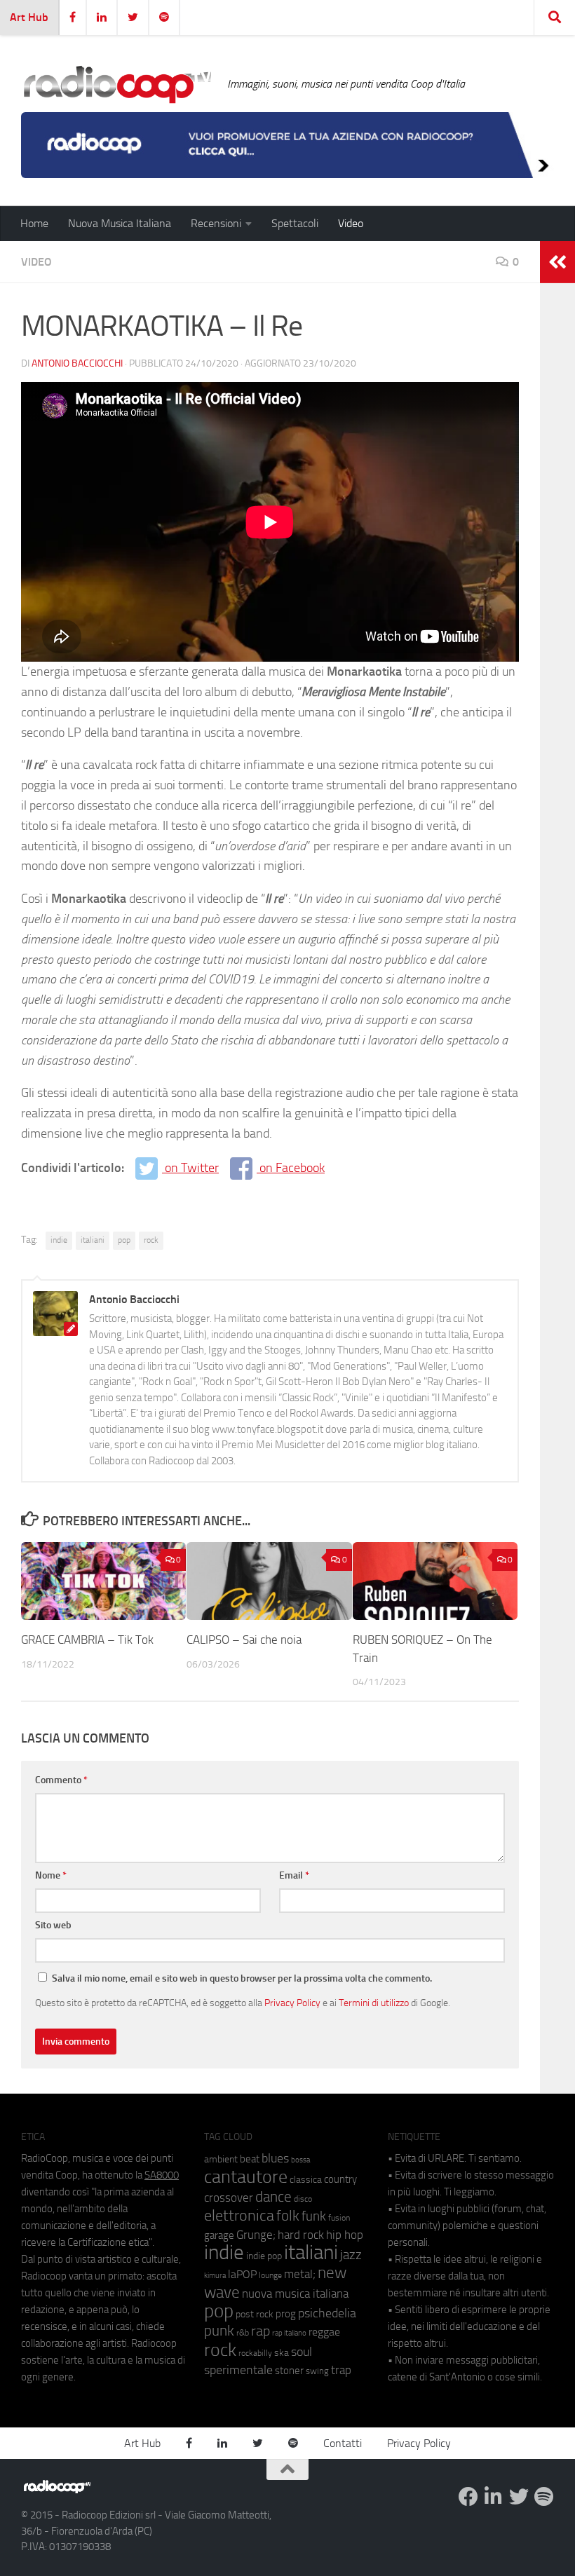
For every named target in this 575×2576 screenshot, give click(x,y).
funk (314, 2216)
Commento (61, 1780)
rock (151, 1240)
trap (341, 2370)
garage (219, 2235)
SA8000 (162, 2175)
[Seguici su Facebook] (468, 2497)
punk (219, 2331)
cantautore (246, 2177)
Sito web (53, 1925)
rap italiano (289, 2333)
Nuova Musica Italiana (120, 223)
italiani (93, 1240)
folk (288, 2216)
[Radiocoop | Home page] (117, 84)
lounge (270, 2275)
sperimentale (238, 2370)
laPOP (242, 2275)
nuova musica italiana (295, 2294)
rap (261, 2331)
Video (351, 223)
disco (303, 2199)
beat (250, 2159)
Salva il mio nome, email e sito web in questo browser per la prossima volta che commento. (242, 1978)
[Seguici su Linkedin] (494, 2497)
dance (273, 2196)
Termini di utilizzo (374, 2003)
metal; (300, 2274)
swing (317, 2371)
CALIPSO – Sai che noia (244, 1640)
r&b (243, 2332)
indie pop (264, 2256)
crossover (229, 2197)
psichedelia (327, 2313)
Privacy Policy (292, 2003)
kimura (215, 2276)
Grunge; (256, 2235)
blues (275, 2158)
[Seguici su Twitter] (519, 2497)
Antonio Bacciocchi (77, 363)
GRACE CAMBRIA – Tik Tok (87, 1640)
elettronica (239, 2215)
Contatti (343, 2443)
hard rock (301, 2235)
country (340, 2179)
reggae (324, 2332)
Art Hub (29, 17)
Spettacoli (295, 223)
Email (294, 1875)
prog (286, 2314)
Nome (51, 1875)
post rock (255, 2314)
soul (302, 2352)
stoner (289, 2371)
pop (124, 1240)
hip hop (345, 2235)
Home (34, 223)
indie (59, 1240)
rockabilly (255, 2353)
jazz (351, 2255)
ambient (221, 2159)
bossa (300, 2160)
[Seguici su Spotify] (544, 2497)
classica (306, 2180)
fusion (339, 2217)
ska (282, 2353)
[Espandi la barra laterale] (557, 262)
